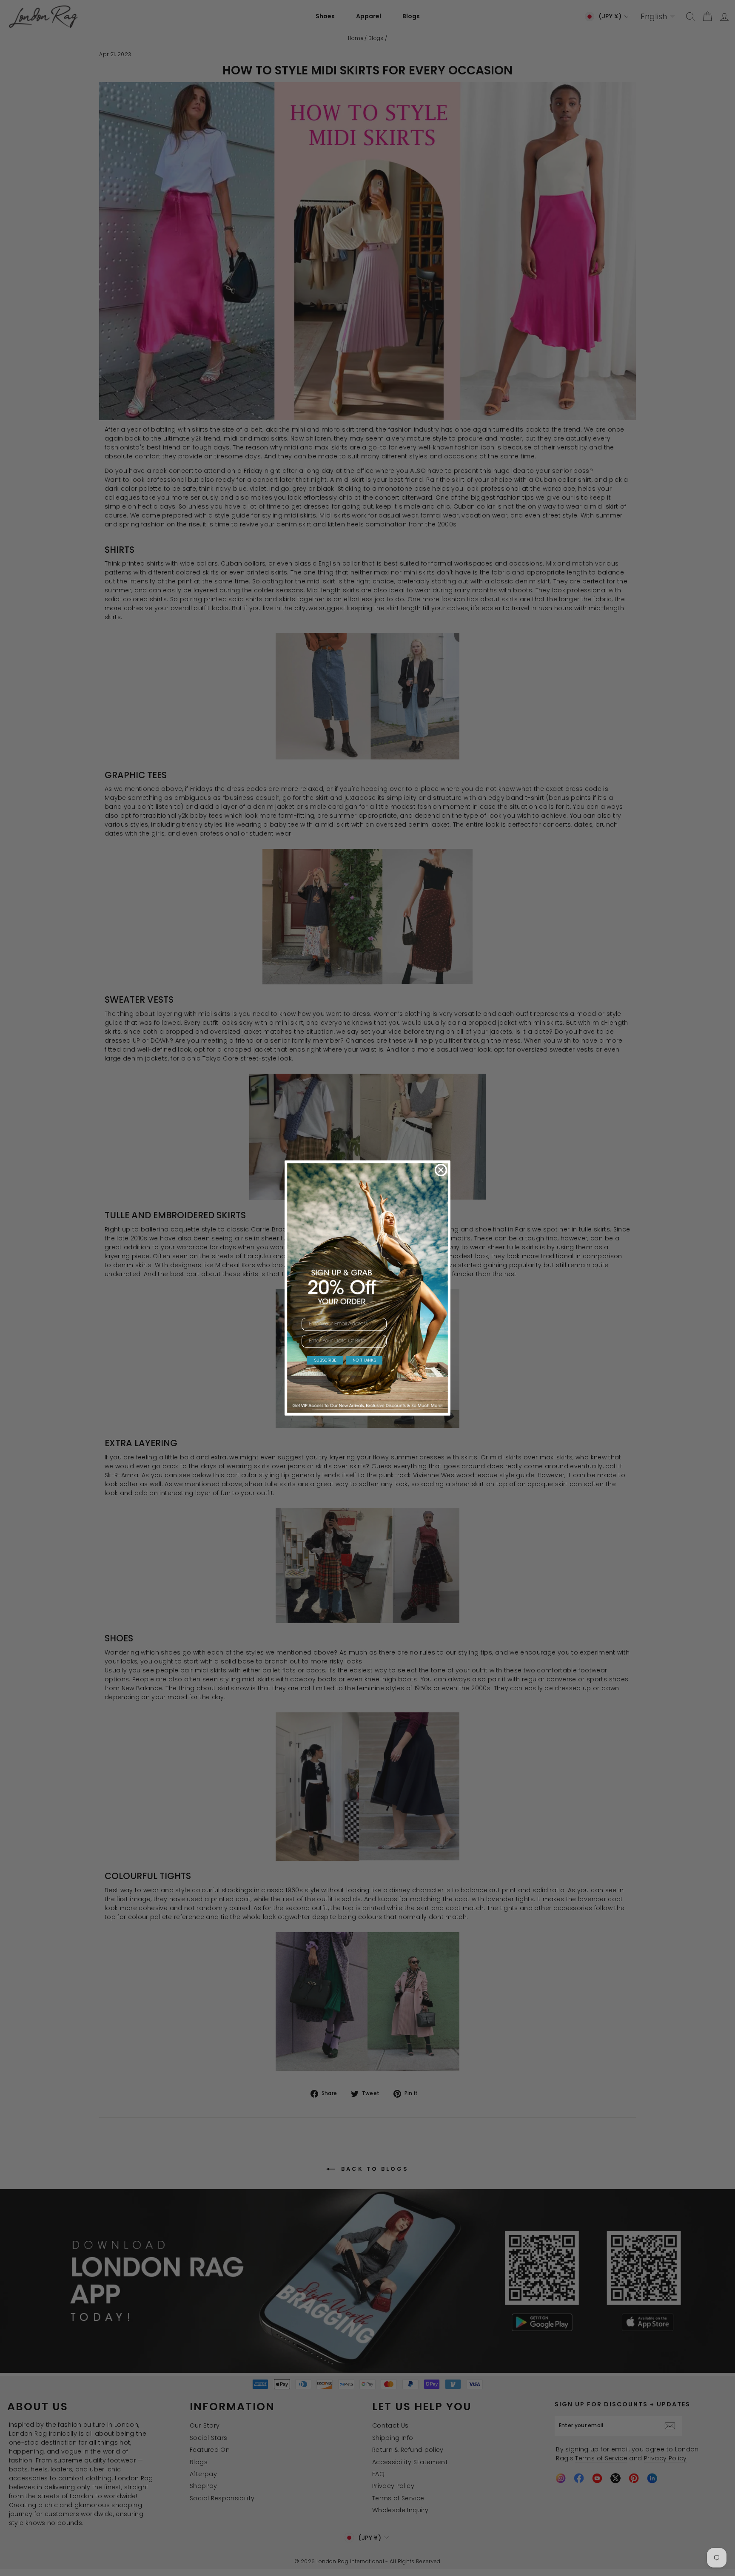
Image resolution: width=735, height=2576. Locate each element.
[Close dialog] (441, 1170)
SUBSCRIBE (325, 1360)
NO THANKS (364, 1360)
